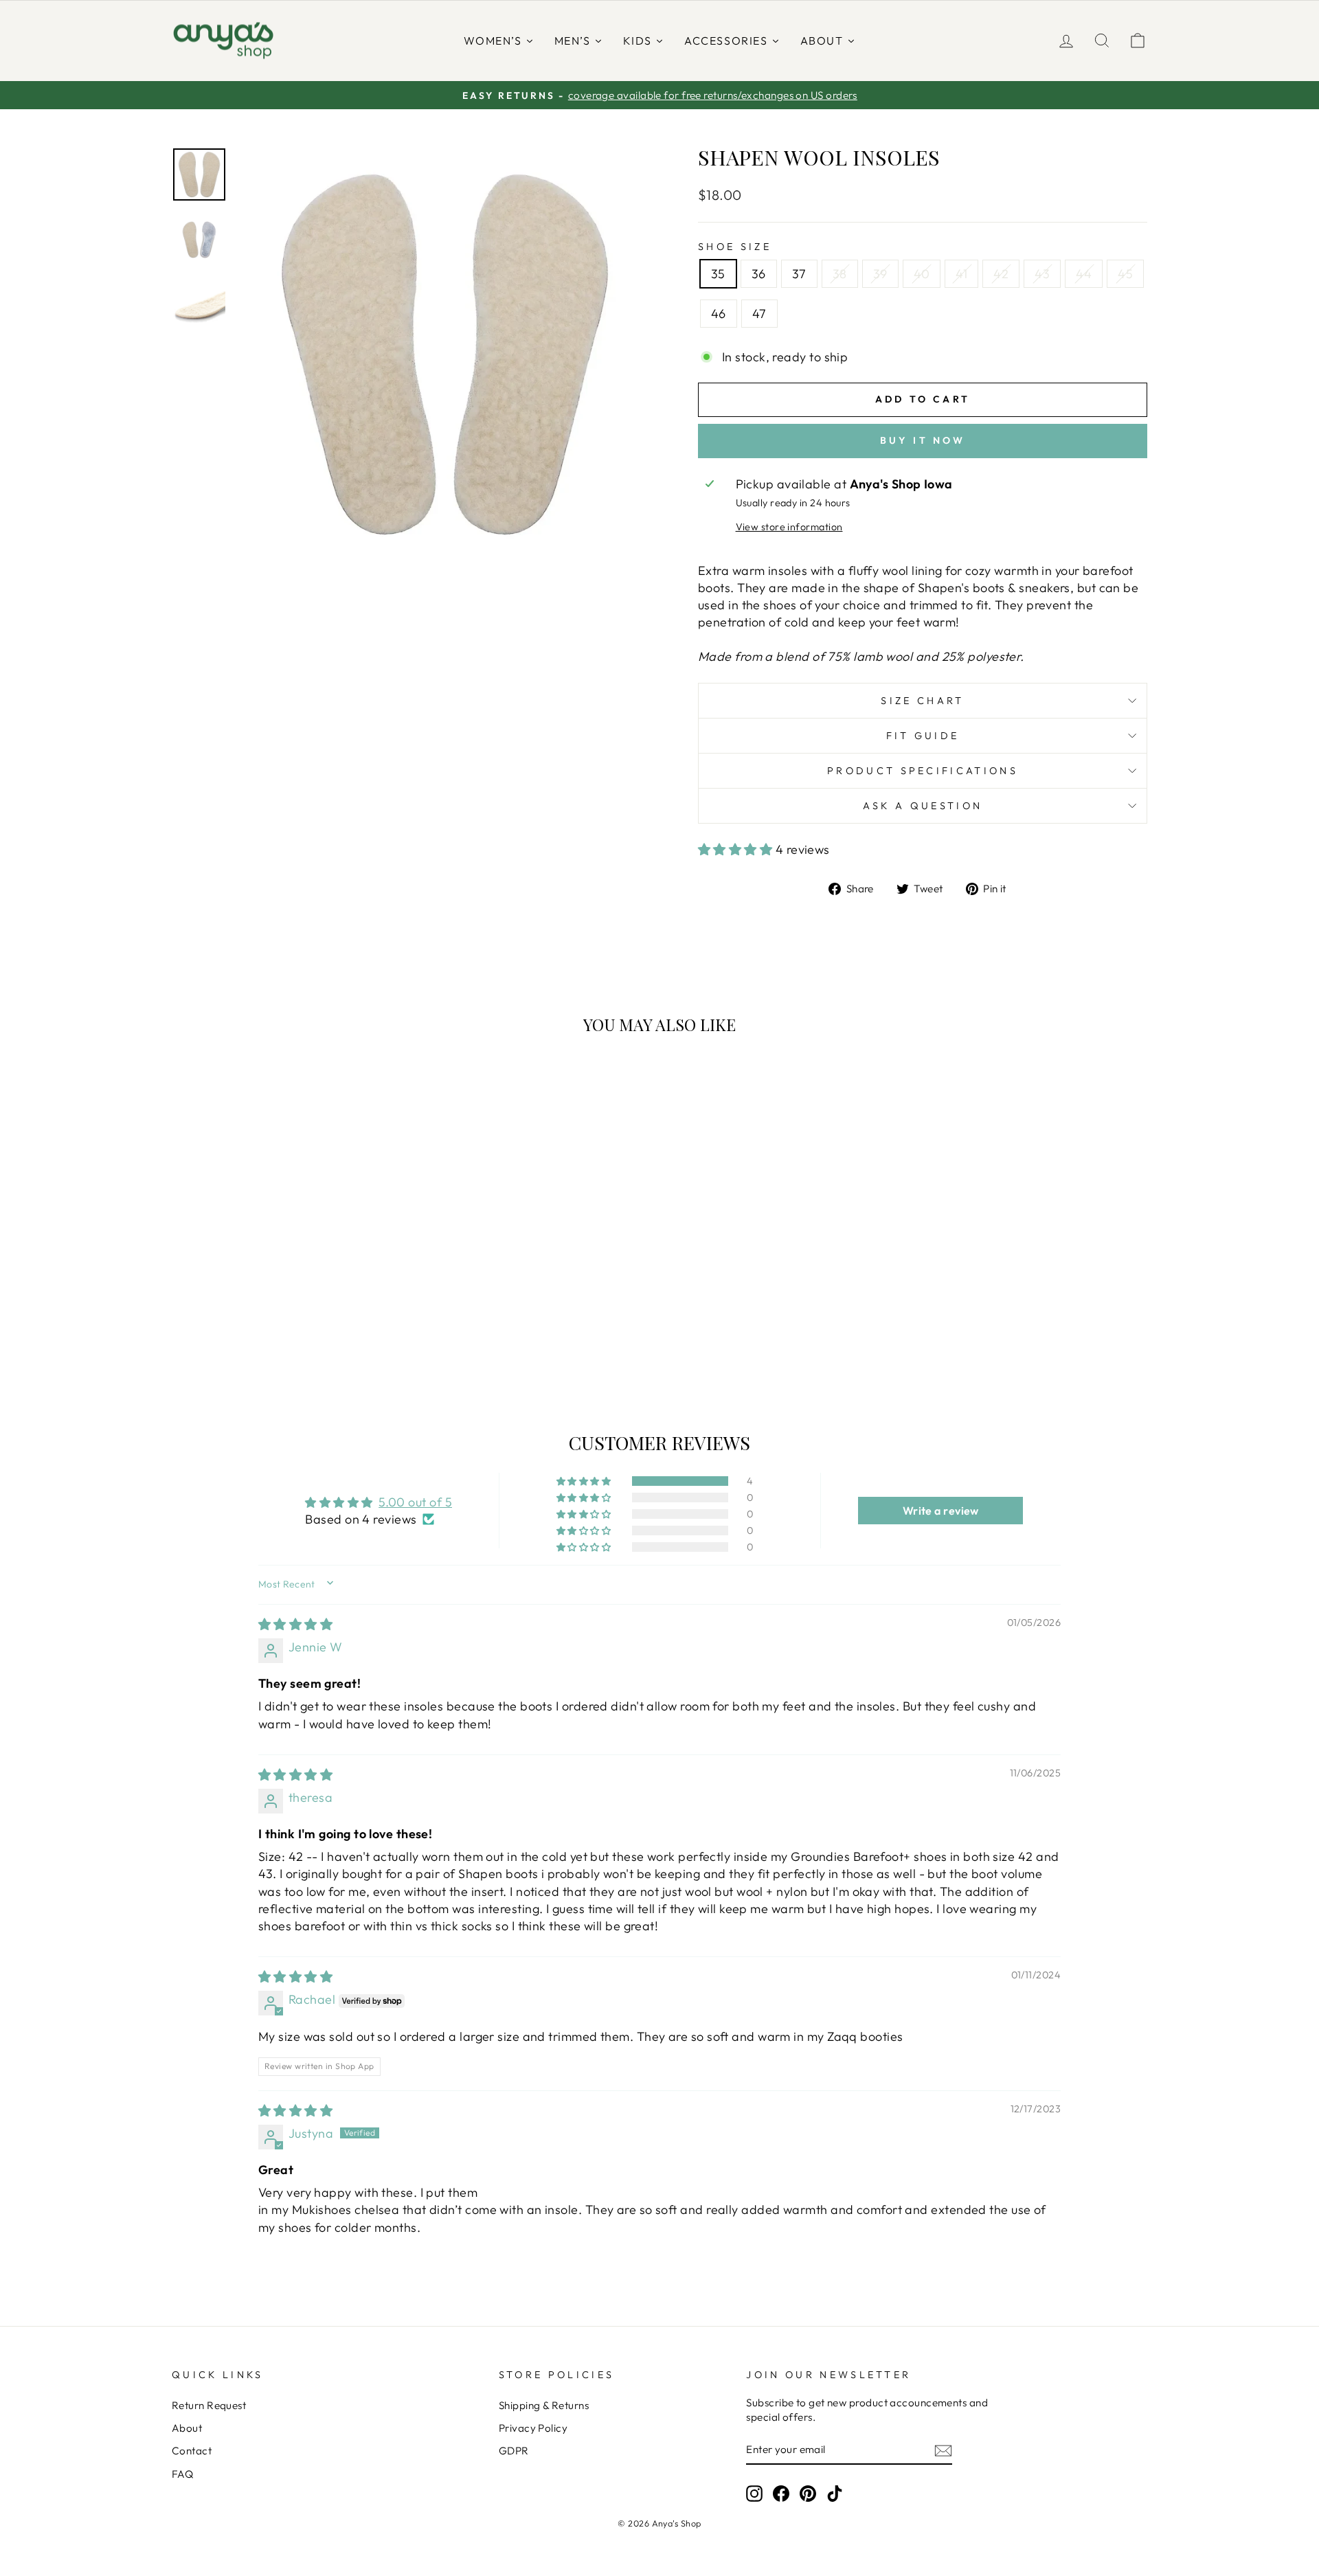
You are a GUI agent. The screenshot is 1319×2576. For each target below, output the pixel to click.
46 (719, 314)
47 (759, 314)
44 (1084, 274)
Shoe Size (735, 247)
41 (961, 274)
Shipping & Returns (544, 2405)
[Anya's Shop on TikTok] (835, 2494)
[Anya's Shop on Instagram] (754, 2494)
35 (718, 274)
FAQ (182, 2474)
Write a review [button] (941, 1511)
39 (880, 274)
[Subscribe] (943, 2450)
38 (840, 274)
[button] (737, 849)
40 (922, 274)
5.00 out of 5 (415, 1502)
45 (1125, 274)
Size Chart (922, 701)
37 (799, 274)
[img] (295, 1624)
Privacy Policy (533, 2428)
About (187, 2428)
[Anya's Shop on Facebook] (781, 2494)
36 (759, 274)
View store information (789, 527)
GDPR (514, 2451)
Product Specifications (923, 771)
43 (1042, 274)
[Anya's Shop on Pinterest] (808, 2494)
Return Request (209, 2405)
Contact (192, 2451)
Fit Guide (923, 736)
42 (1001, 274)
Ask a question (923, 806)
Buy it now (923, 440)
